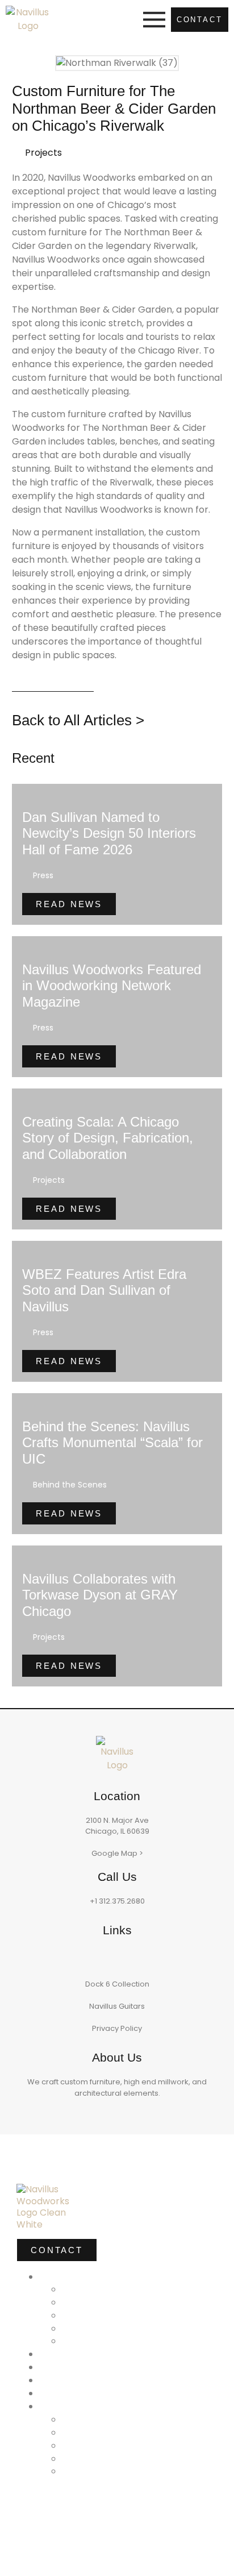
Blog (76, 2418)
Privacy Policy (117, 2028)
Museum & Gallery (118, 2340)
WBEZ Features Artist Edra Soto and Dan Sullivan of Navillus (104, 1291)
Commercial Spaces (123, 2288)
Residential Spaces (121, 2327)
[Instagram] (117, 1958)
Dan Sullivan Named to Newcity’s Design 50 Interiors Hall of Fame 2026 (109, 834)
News (56, 2379)
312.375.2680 (56, 2546)
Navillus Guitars (117, 2006)
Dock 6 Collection (117, 1984)
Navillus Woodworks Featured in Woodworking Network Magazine (112, 986)
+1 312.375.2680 (117, 1901)
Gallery (61, 2366)
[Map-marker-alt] (50, 2524)
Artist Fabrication (114, 2314)
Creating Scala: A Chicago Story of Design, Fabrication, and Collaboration (108, 1138)
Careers (86, 2470)
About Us (68, 2353)
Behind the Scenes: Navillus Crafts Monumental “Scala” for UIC (112, 1443)
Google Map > (117, 1853)
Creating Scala (85, 2392)
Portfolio (65, 2276)
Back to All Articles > (78, 720)
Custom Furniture (115, 2301)
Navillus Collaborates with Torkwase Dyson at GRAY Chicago (100, 1595)
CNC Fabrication (113, 2431)
